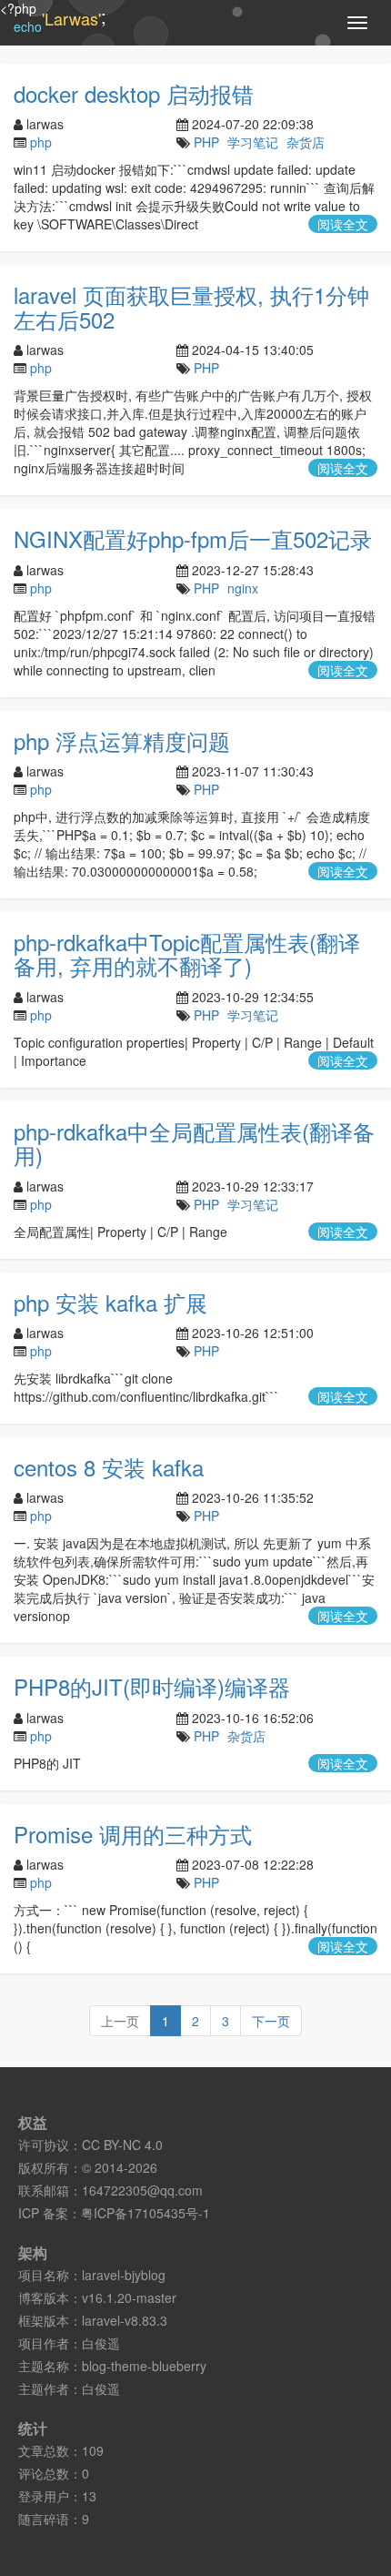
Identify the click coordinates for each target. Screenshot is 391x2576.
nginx (243, 588)
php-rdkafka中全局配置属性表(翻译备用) (194, 1143)
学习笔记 (253, 142)
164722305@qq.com (142, 2190)
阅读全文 (343, 224)
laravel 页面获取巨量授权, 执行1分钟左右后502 (191, 306)
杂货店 (306, 142)
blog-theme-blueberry (144, 2366)
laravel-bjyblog (124, 2275)
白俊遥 (101, 2343)
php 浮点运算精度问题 (122, 740)
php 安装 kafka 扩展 (110, 1302)
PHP (206, 142)
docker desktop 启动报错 (134, 93)
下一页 (271, 2021)
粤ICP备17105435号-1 (145, 2213)
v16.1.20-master (129, 2297)
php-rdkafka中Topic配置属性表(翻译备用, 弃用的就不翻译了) (187, 953)
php (41, 142)
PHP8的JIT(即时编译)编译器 (152, 1686)
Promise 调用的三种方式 (133, 1834)
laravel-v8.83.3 (125, 2320)
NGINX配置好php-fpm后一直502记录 (193, 538)
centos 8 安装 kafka (109, 1467)
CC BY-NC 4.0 (122, 2145)
